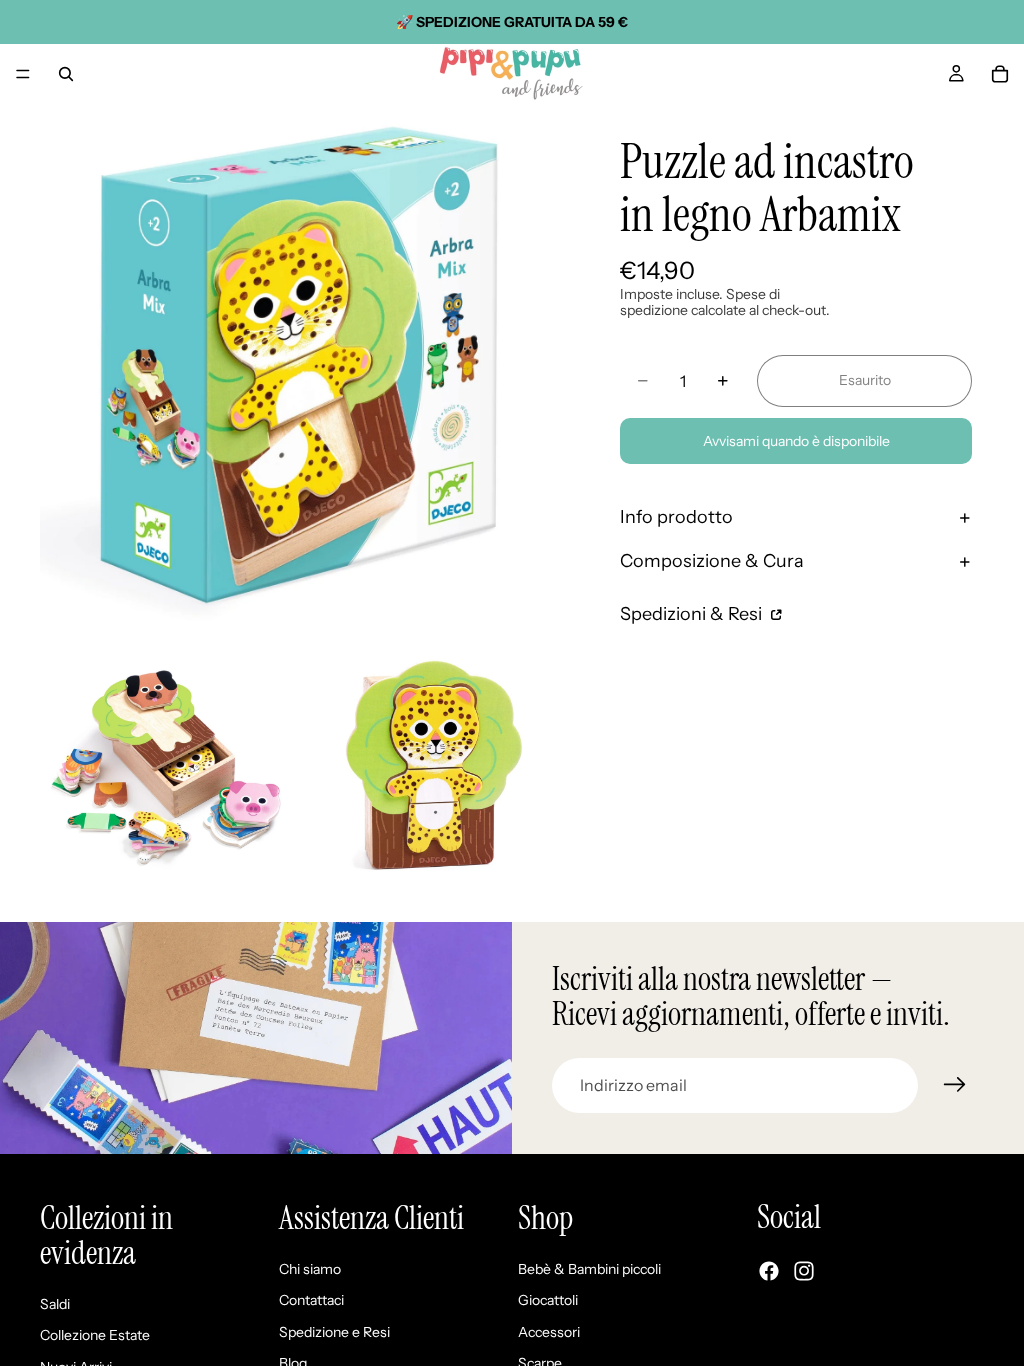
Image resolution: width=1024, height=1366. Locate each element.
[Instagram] (804, 1272)
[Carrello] (1000, 74)
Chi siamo (310, 1269)
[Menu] (23, 74)
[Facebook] (769, 1272)
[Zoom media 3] (433, 763)
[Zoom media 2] (167, 763)
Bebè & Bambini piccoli (589, 1269)
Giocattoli (548, 1301)
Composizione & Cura (712, 561)
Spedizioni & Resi (693, 614)
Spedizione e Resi (334, 1332)
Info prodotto (676, 517)
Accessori (549, 1332)
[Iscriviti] (955, 1085)
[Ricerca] (66, 74)
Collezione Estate (95, 1336)
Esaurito (865, 380)
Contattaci (311, 1301)
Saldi (55, 1304)
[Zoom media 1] (300, 364)
